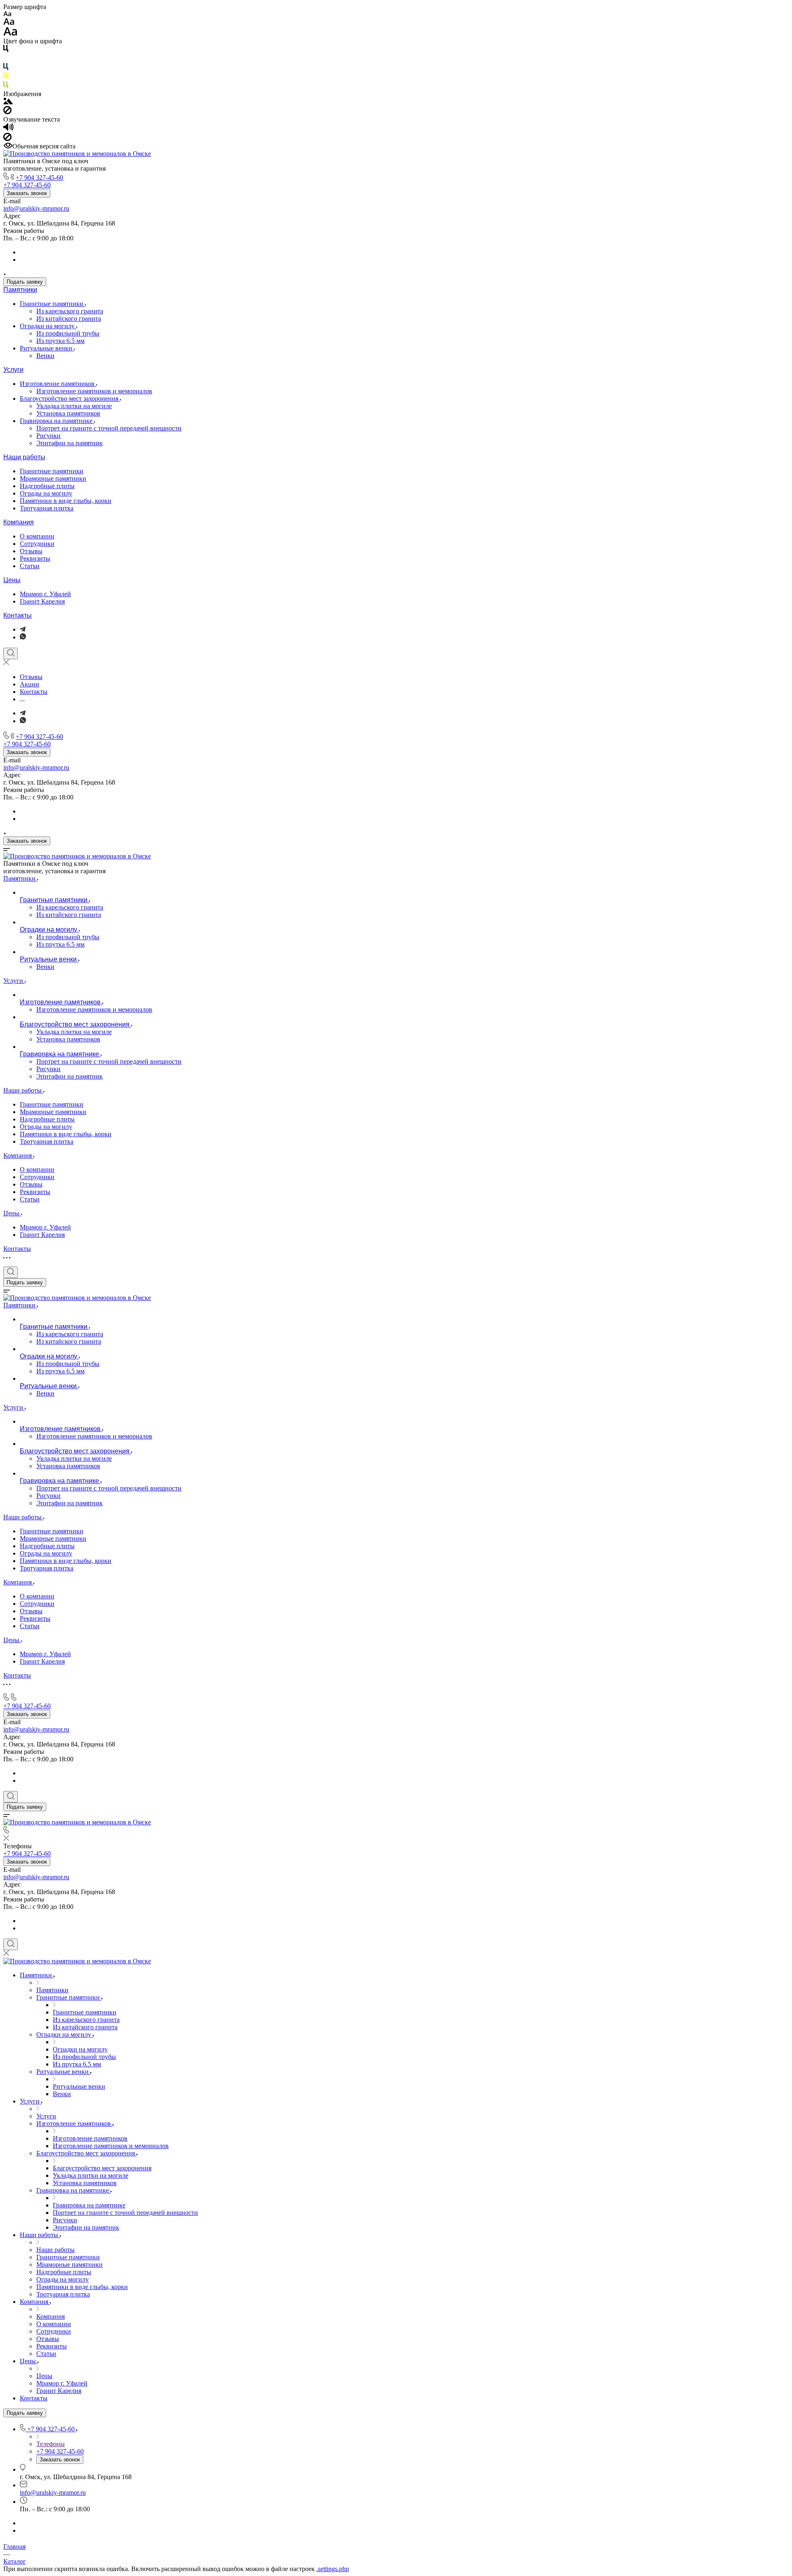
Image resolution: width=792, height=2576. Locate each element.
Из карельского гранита (70, 311)
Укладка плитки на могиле (74, 406)
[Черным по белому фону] (6, 50)
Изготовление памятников (58, 384)
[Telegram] (23, 629)
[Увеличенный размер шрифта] (10, 34)
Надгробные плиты (47, 486)
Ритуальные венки (47, 348)
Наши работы (24, 457)
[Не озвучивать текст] (7, 139)
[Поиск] (11, 653)
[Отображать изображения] (8, 102)
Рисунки (48, 436)
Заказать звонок (27, 193)
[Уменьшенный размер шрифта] (7, 14)
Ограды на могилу (46, 493)
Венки (45, 356)
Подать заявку (25, 282)
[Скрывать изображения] (7, 112)
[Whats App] (23, 637)
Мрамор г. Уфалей (45, 594)
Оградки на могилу (48, 326)
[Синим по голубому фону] (6, 68)
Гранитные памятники (52, 304)
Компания (19, 522)
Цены (12, 580)
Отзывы (31, 551)
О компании (37, 536)
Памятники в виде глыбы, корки (66, 501)
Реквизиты (35, 558)
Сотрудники (37, 544)
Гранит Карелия (42, 601)
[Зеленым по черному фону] (6, 86)
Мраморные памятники (53, 478)
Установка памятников (68, 413)
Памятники (20, 290)
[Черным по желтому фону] (6, 77)
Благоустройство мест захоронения (70, 398)
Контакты (18, 615)
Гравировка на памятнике (57, 421)
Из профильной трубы (68, 333)
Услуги (13, 370)
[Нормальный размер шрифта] (9, 23)
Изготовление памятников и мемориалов (94, 391)
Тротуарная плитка (47, 508)
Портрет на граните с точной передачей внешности (109, 428)
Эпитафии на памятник (70, 443)
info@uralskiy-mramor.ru (36, 208)
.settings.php (333, 2569)
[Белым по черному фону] (6, 59)
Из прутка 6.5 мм (60, 341)
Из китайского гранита (69, 318)
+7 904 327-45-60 (39, 177)
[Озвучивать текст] (8, 129)
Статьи (30, 566)
